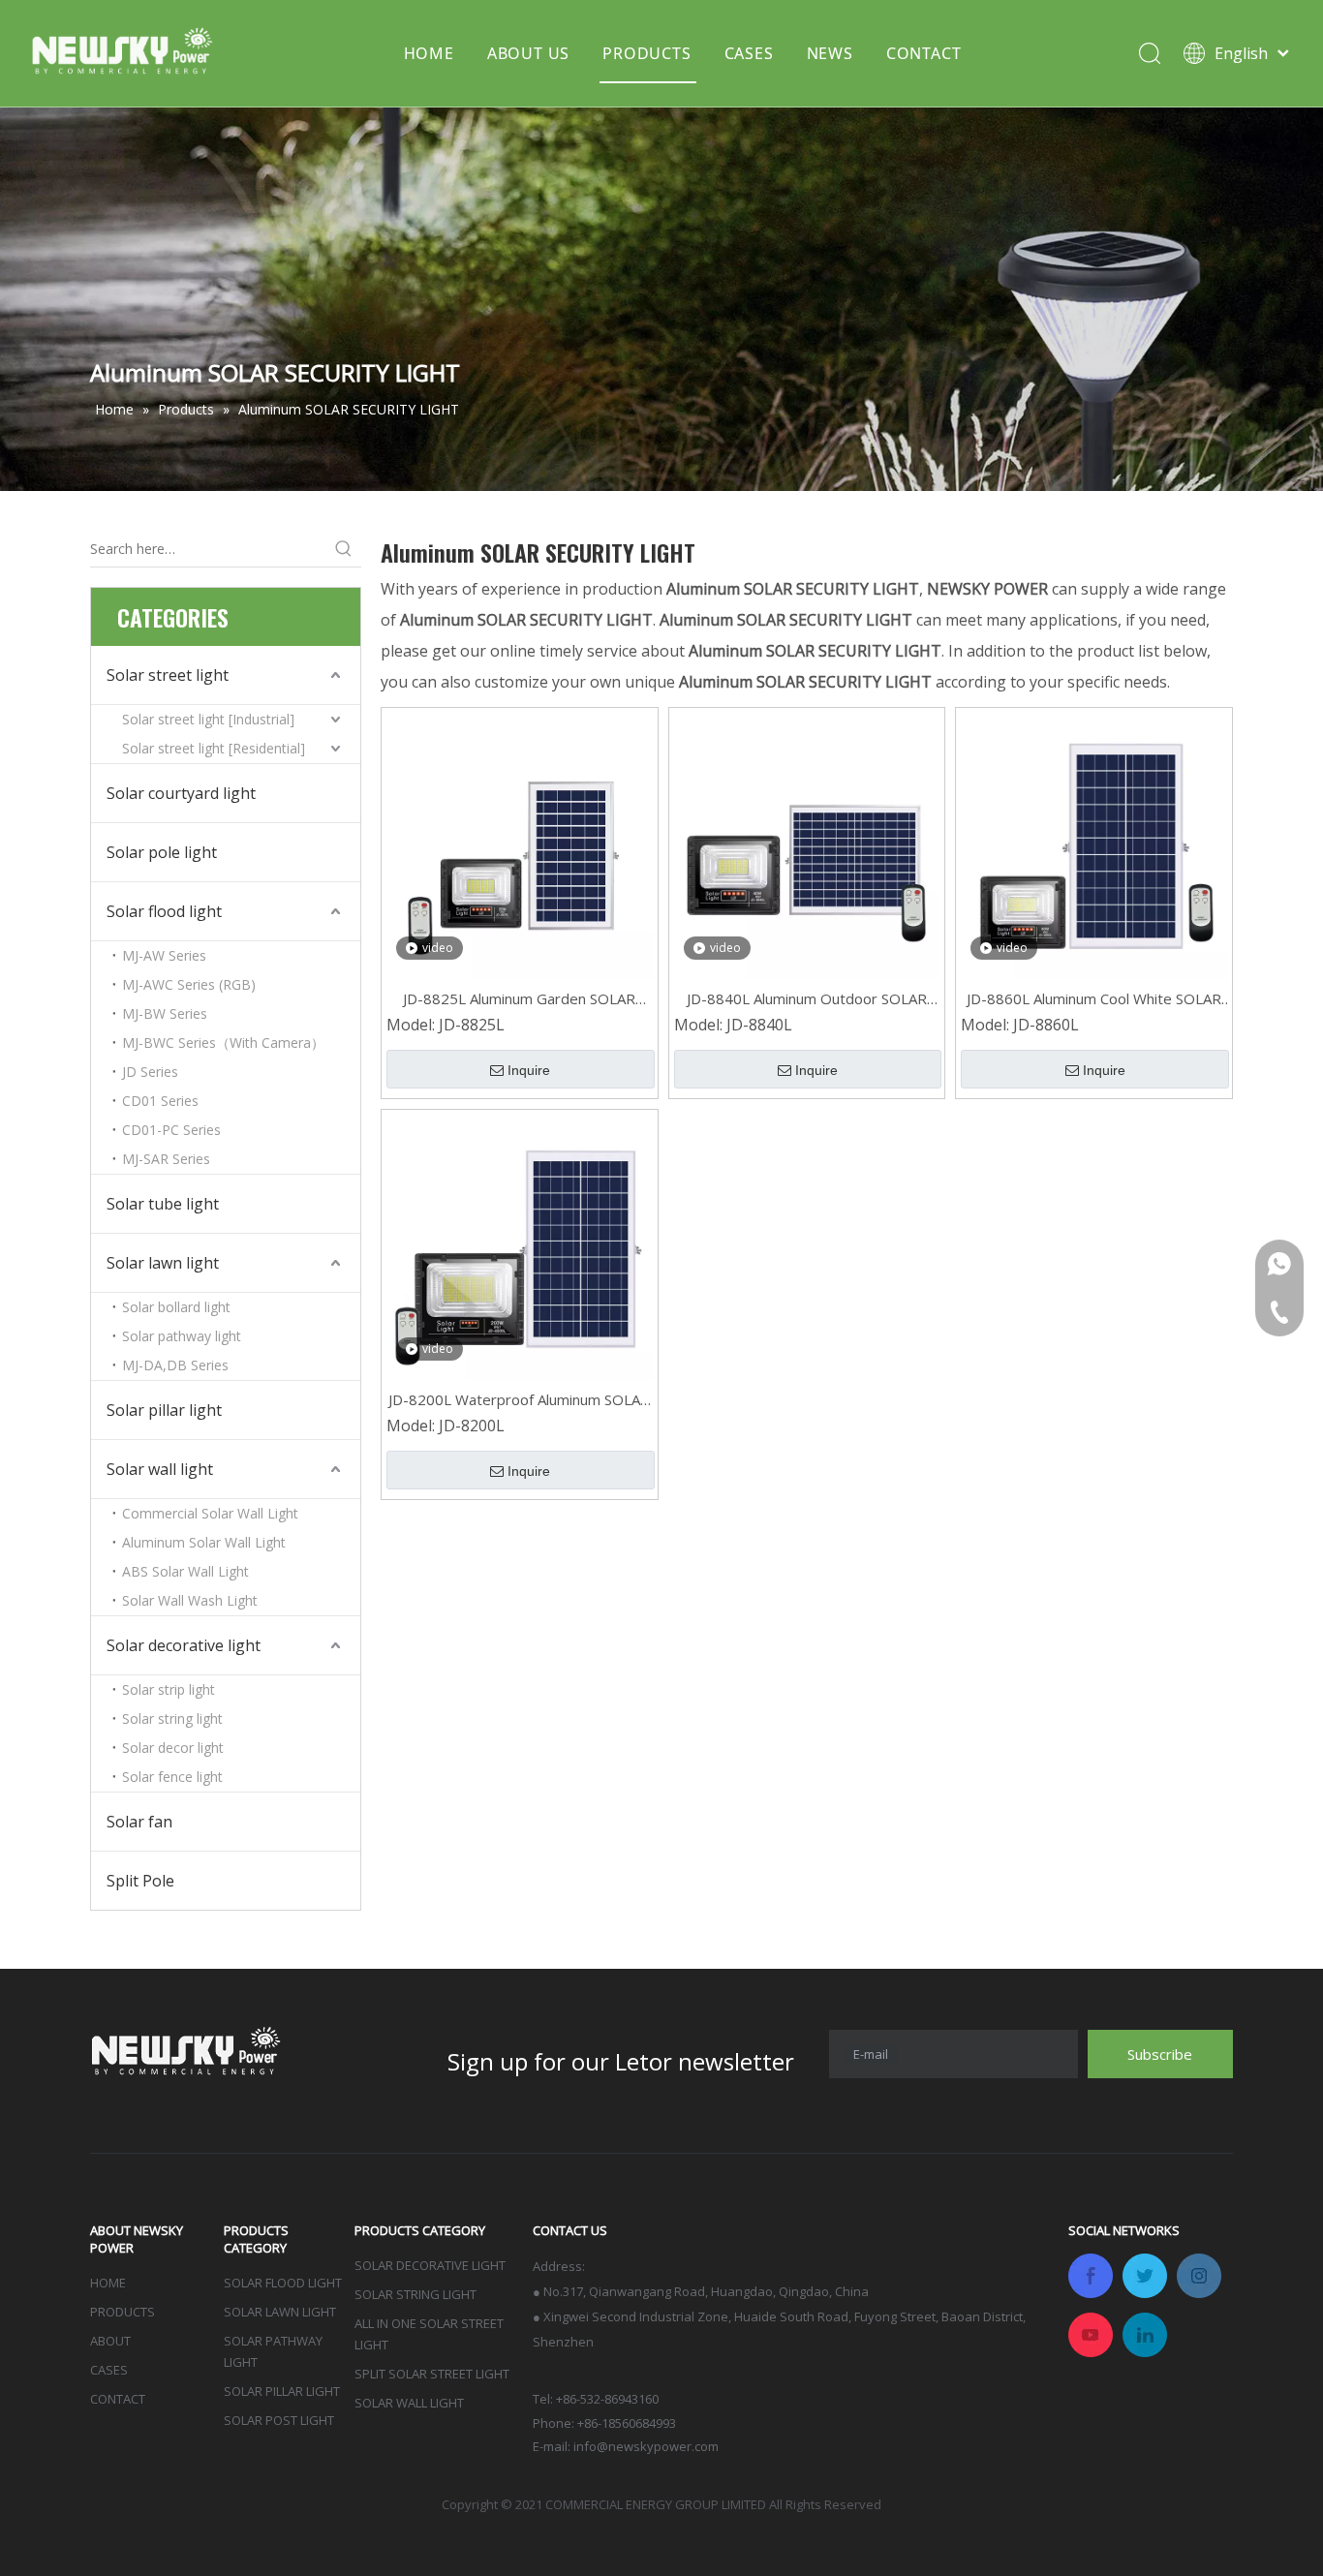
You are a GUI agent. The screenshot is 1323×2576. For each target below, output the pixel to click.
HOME (429, 53)
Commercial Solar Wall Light (210, 1513)
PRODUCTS (646, 53)
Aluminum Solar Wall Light (204, 1542)
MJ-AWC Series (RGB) (189, 984)
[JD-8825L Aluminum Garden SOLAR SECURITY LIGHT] (520, 844)
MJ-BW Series (165, 1013)
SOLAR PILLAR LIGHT (282, 2391)
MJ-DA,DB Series (175, 1365)
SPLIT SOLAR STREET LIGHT (432, 2374)
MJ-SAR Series (166, 1159)
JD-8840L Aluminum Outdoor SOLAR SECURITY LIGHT (807, 999)
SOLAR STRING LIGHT (415, 2294)
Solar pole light (162, 852)
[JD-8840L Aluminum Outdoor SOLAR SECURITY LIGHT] (807, 844)
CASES (749, 53)
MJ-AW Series (164, 955)
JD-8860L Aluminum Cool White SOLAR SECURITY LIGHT (1094, 999)
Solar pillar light (164, 1410)
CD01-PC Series (171, 1130)
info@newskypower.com (646, 2446)
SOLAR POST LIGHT (279, 2420)
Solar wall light (160, 1469)
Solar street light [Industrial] (208, 719)
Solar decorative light (184, 1645)
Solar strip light (169, 1689)
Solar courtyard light (181, 793)
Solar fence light (172, 1777)
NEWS (830, 53)
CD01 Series (160, 1101)
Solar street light (168, 675)
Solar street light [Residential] (214, 748)
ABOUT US (528, 53)
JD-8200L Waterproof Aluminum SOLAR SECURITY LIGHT (519, 1400)
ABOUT (110, 2341)
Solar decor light (173, 1748)
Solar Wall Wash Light (190, 1600)
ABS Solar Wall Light (185, 1571)
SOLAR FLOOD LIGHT (283, 2283)
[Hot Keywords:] (344, 549)
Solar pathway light (182, 1336)
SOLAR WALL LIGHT (409, 2403)
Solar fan (139, 1822)
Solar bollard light (176, 1307)
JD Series (150, 1072)
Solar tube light (163, 1204)
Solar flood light (164, 911)
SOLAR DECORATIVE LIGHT (430, 2265)
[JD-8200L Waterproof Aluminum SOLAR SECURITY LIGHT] (520, 1245)
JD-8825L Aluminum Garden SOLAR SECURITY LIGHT (519, 999)
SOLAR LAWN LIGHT (280, 2312)
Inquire (529, 1070)
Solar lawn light (163, 1263)
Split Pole (140, 1881)
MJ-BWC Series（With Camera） (223, 1043)
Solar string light (172, 1718)
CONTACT (924, 53)
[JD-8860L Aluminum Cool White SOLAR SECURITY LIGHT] (1094, 844)
